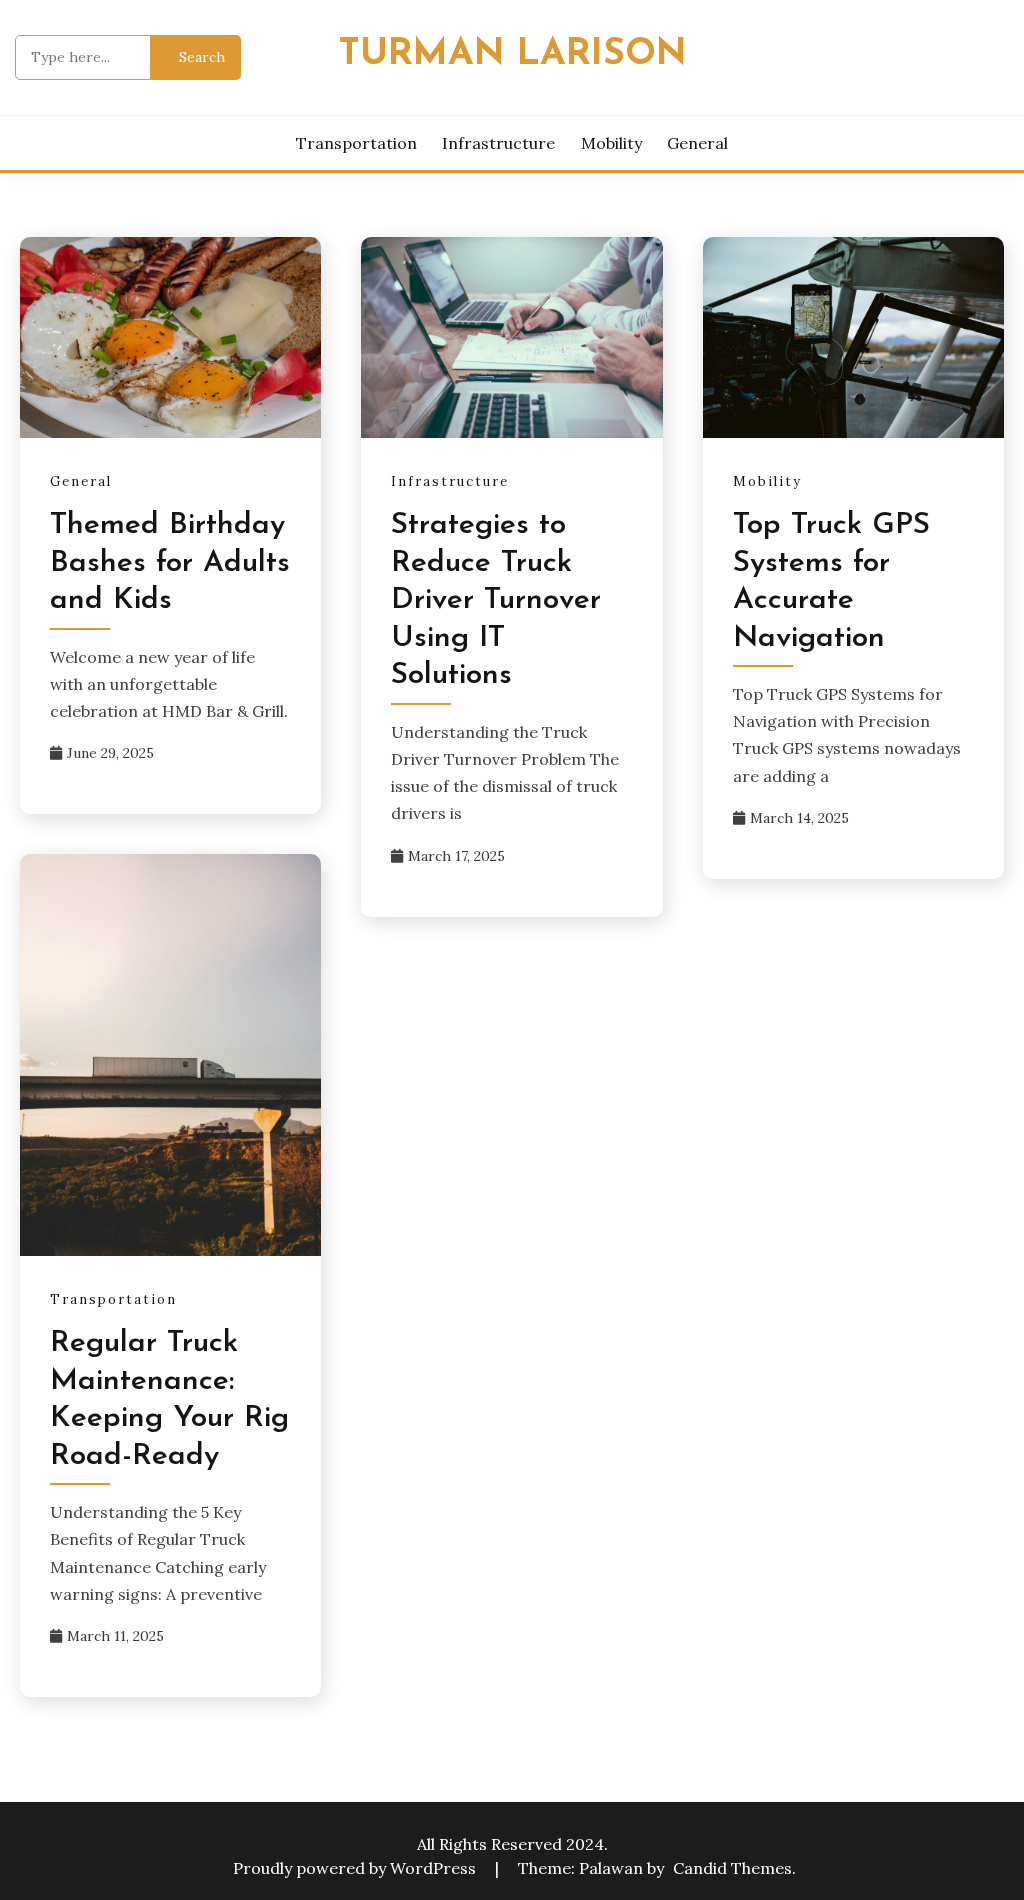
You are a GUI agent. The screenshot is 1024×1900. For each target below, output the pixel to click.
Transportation (356, 143)
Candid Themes (732, 1868)
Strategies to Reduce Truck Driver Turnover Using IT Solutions (496, 600)
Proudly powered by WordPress (356, 1868)
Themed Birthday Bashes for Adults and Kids (170, 563)
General (697, 143)
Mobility (611, 143)
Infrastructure (498, 143)
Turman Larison (512, 54)
